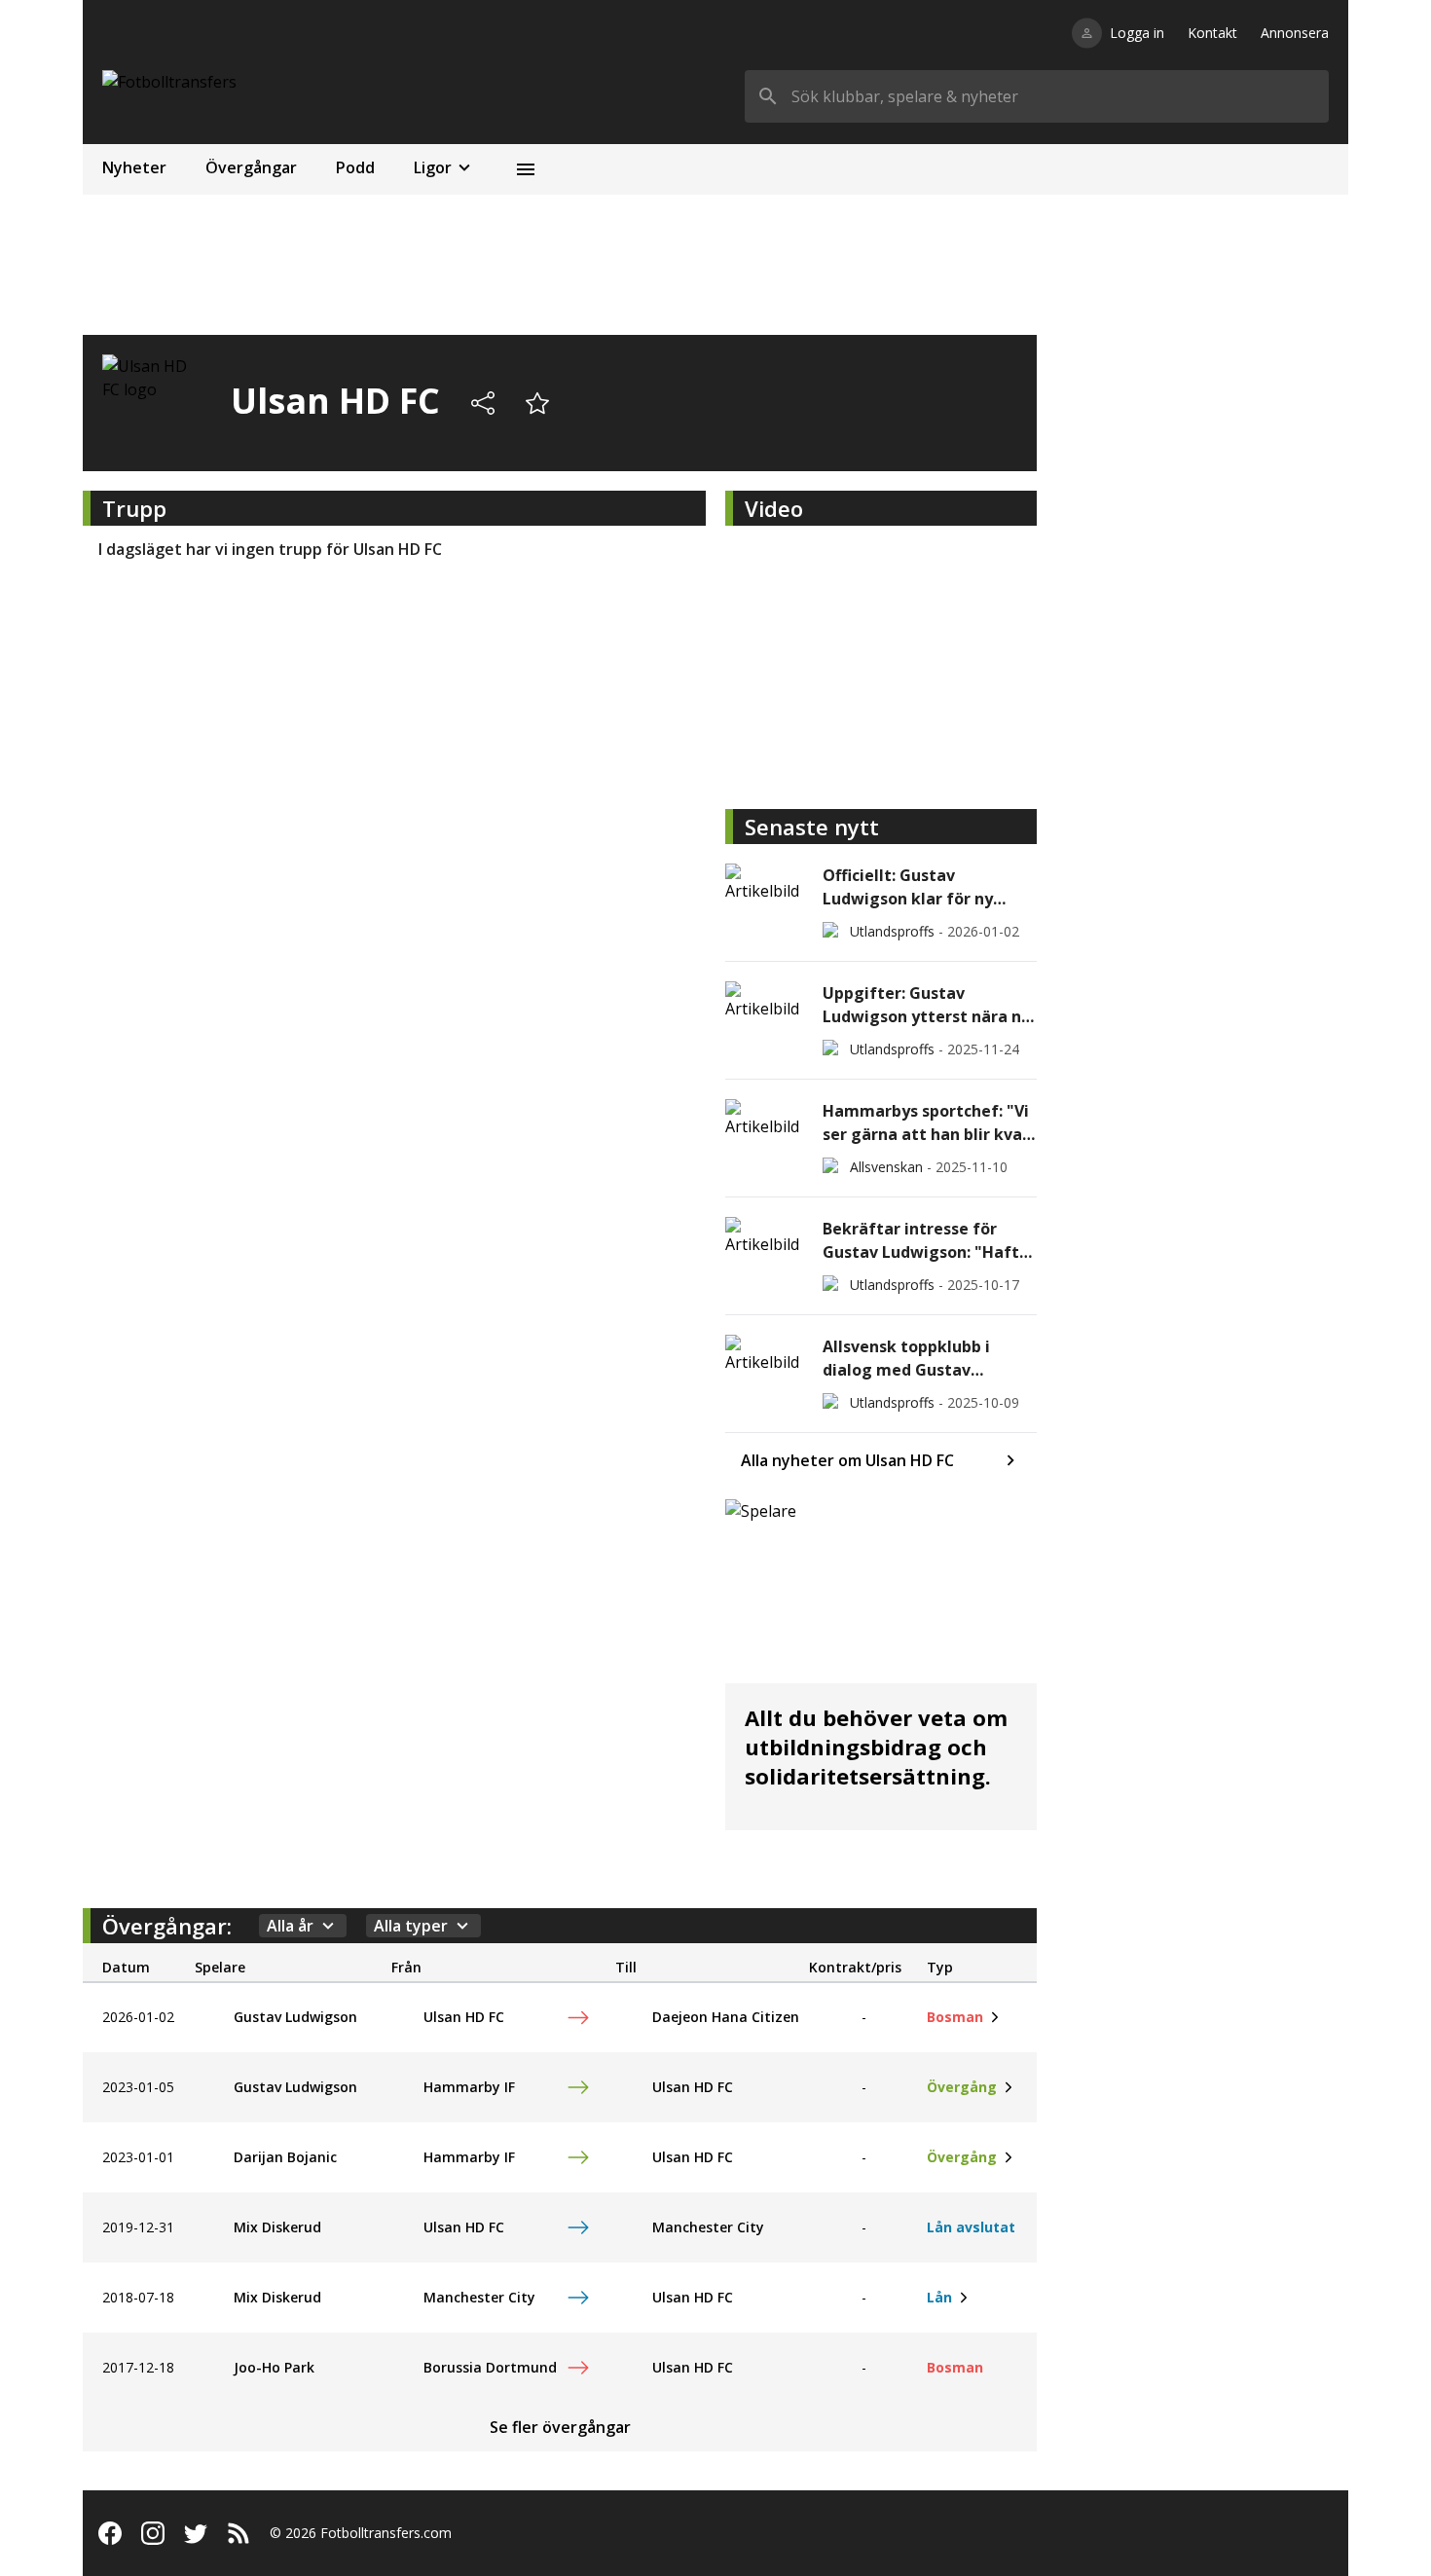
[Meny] (526, 169)
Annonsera (1295, 33)
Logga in (1137, 33)
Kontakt (1212, 33)
